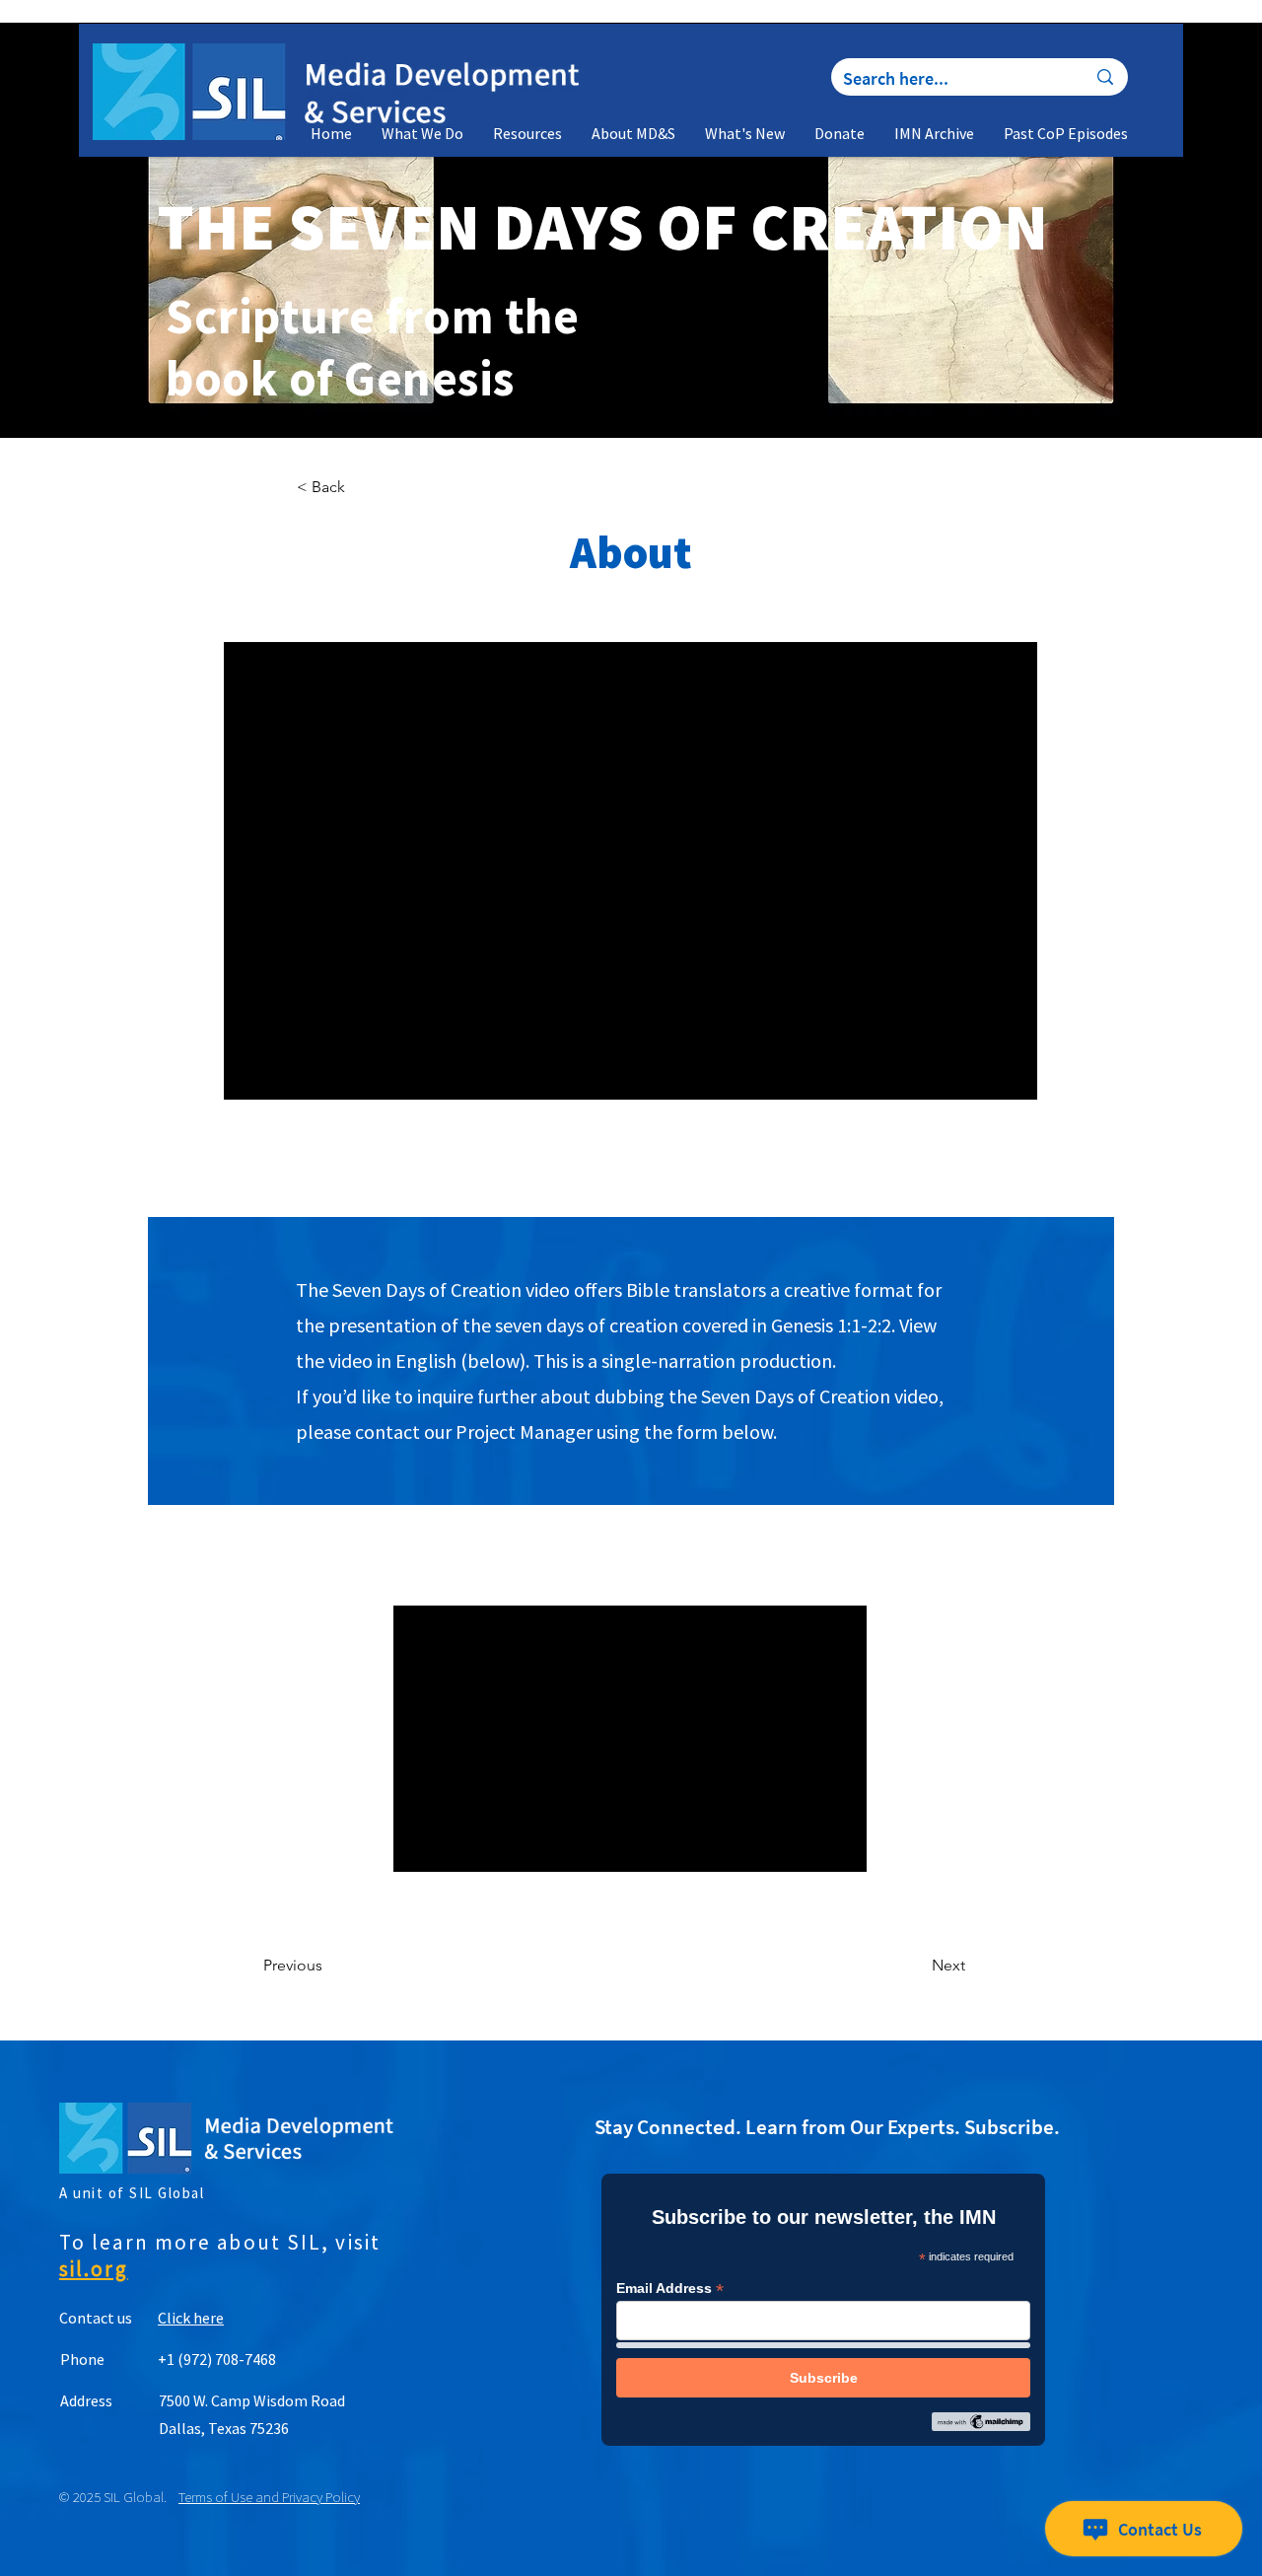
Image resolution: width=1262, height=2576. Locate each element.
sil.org (94, 2269)
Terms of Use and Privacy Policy (269, 2497)
